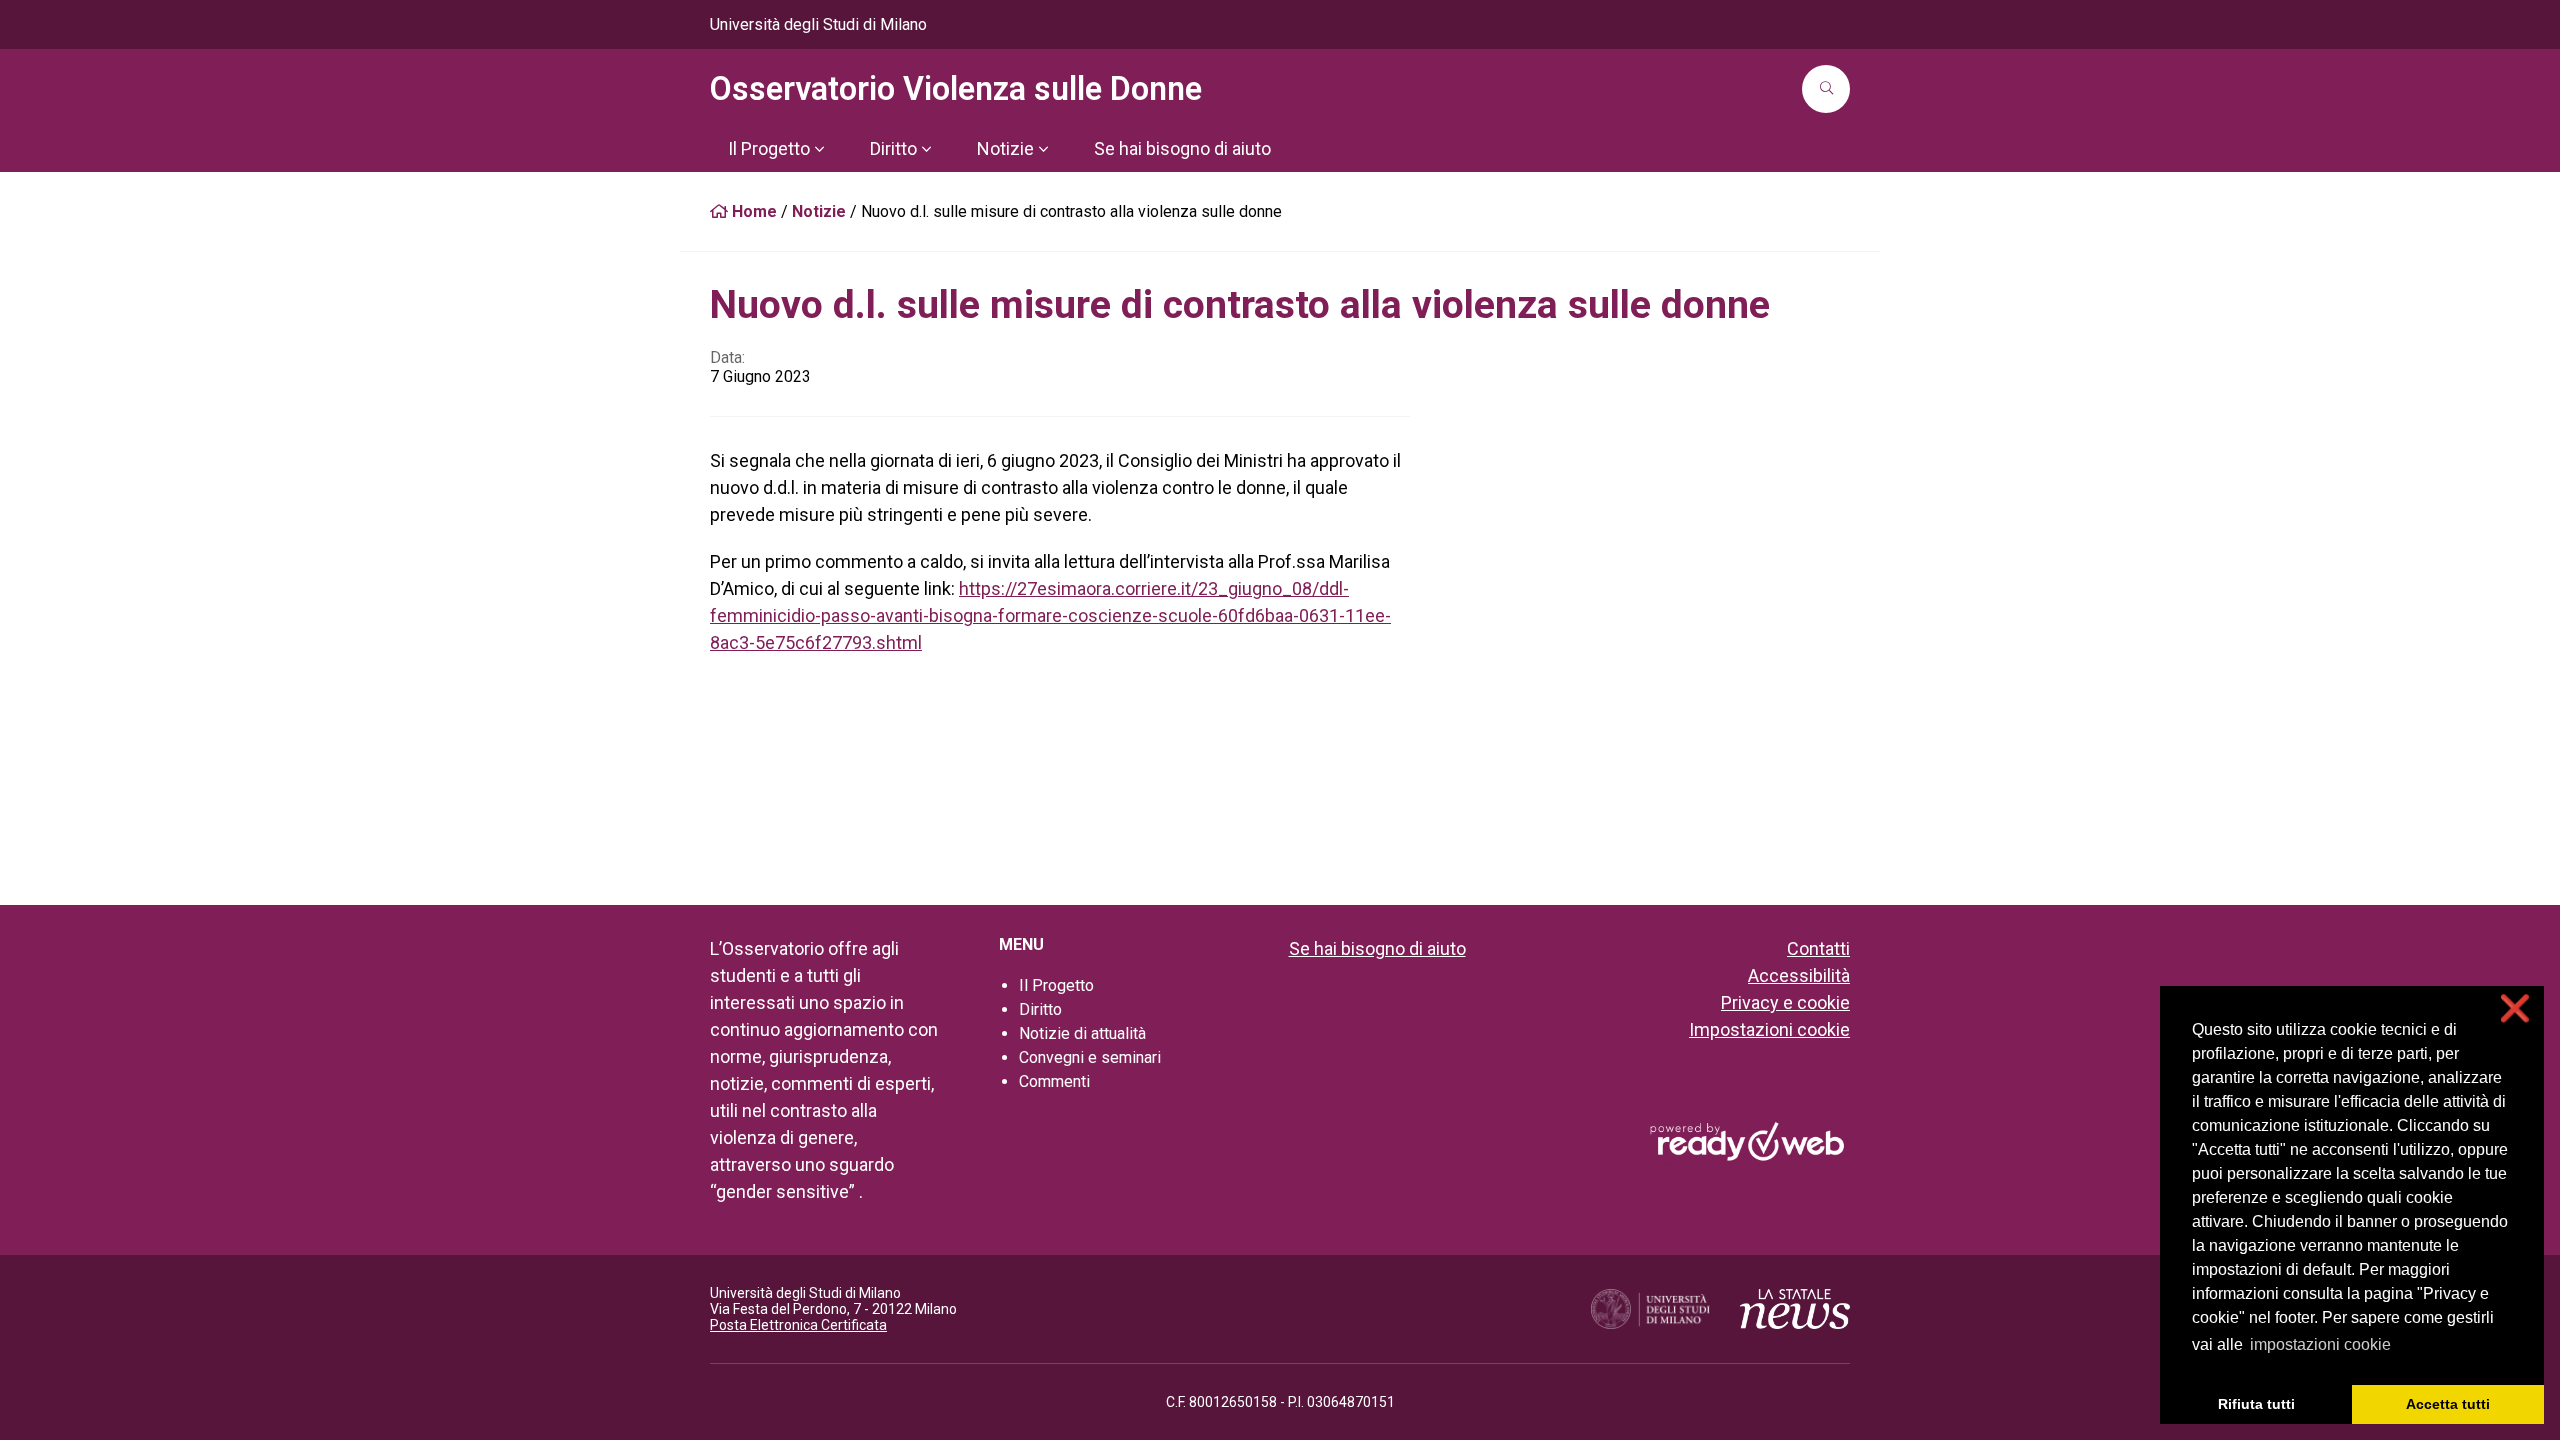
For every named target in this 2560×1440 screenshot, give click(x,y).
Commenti (1054, 1081)
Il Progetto (1056, 985)
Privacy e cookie (1785, 1002)
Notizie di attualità (1082, 1033)
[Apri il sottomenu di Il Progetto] (819, 149)
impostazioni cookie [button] (2320, 1344)
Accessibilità (1799, 975)
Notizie (819, 211)
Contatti (1818, 948)
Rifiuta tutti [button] (2256, 1404)
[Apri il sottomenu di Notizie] (1043, 149)
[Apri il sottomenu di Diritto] (926, 149)
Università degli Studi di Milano (818, 24)
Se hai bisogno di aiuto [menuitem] (1182, 148)
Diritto (1040, 1009)
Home (752, 211)
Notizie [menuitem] (1005, 148)
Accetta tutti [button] (2448, 1404)
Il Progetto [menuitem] (769, 148)
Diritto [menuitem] (893, 148)
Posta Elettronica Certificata (798, 1325)
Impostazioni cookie (1769, 1029)
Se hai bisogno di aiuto (1377, 948)
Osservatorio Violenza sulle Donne (956, 89)
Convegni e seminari (1090, 1057)
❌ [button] (2515, 1008)
